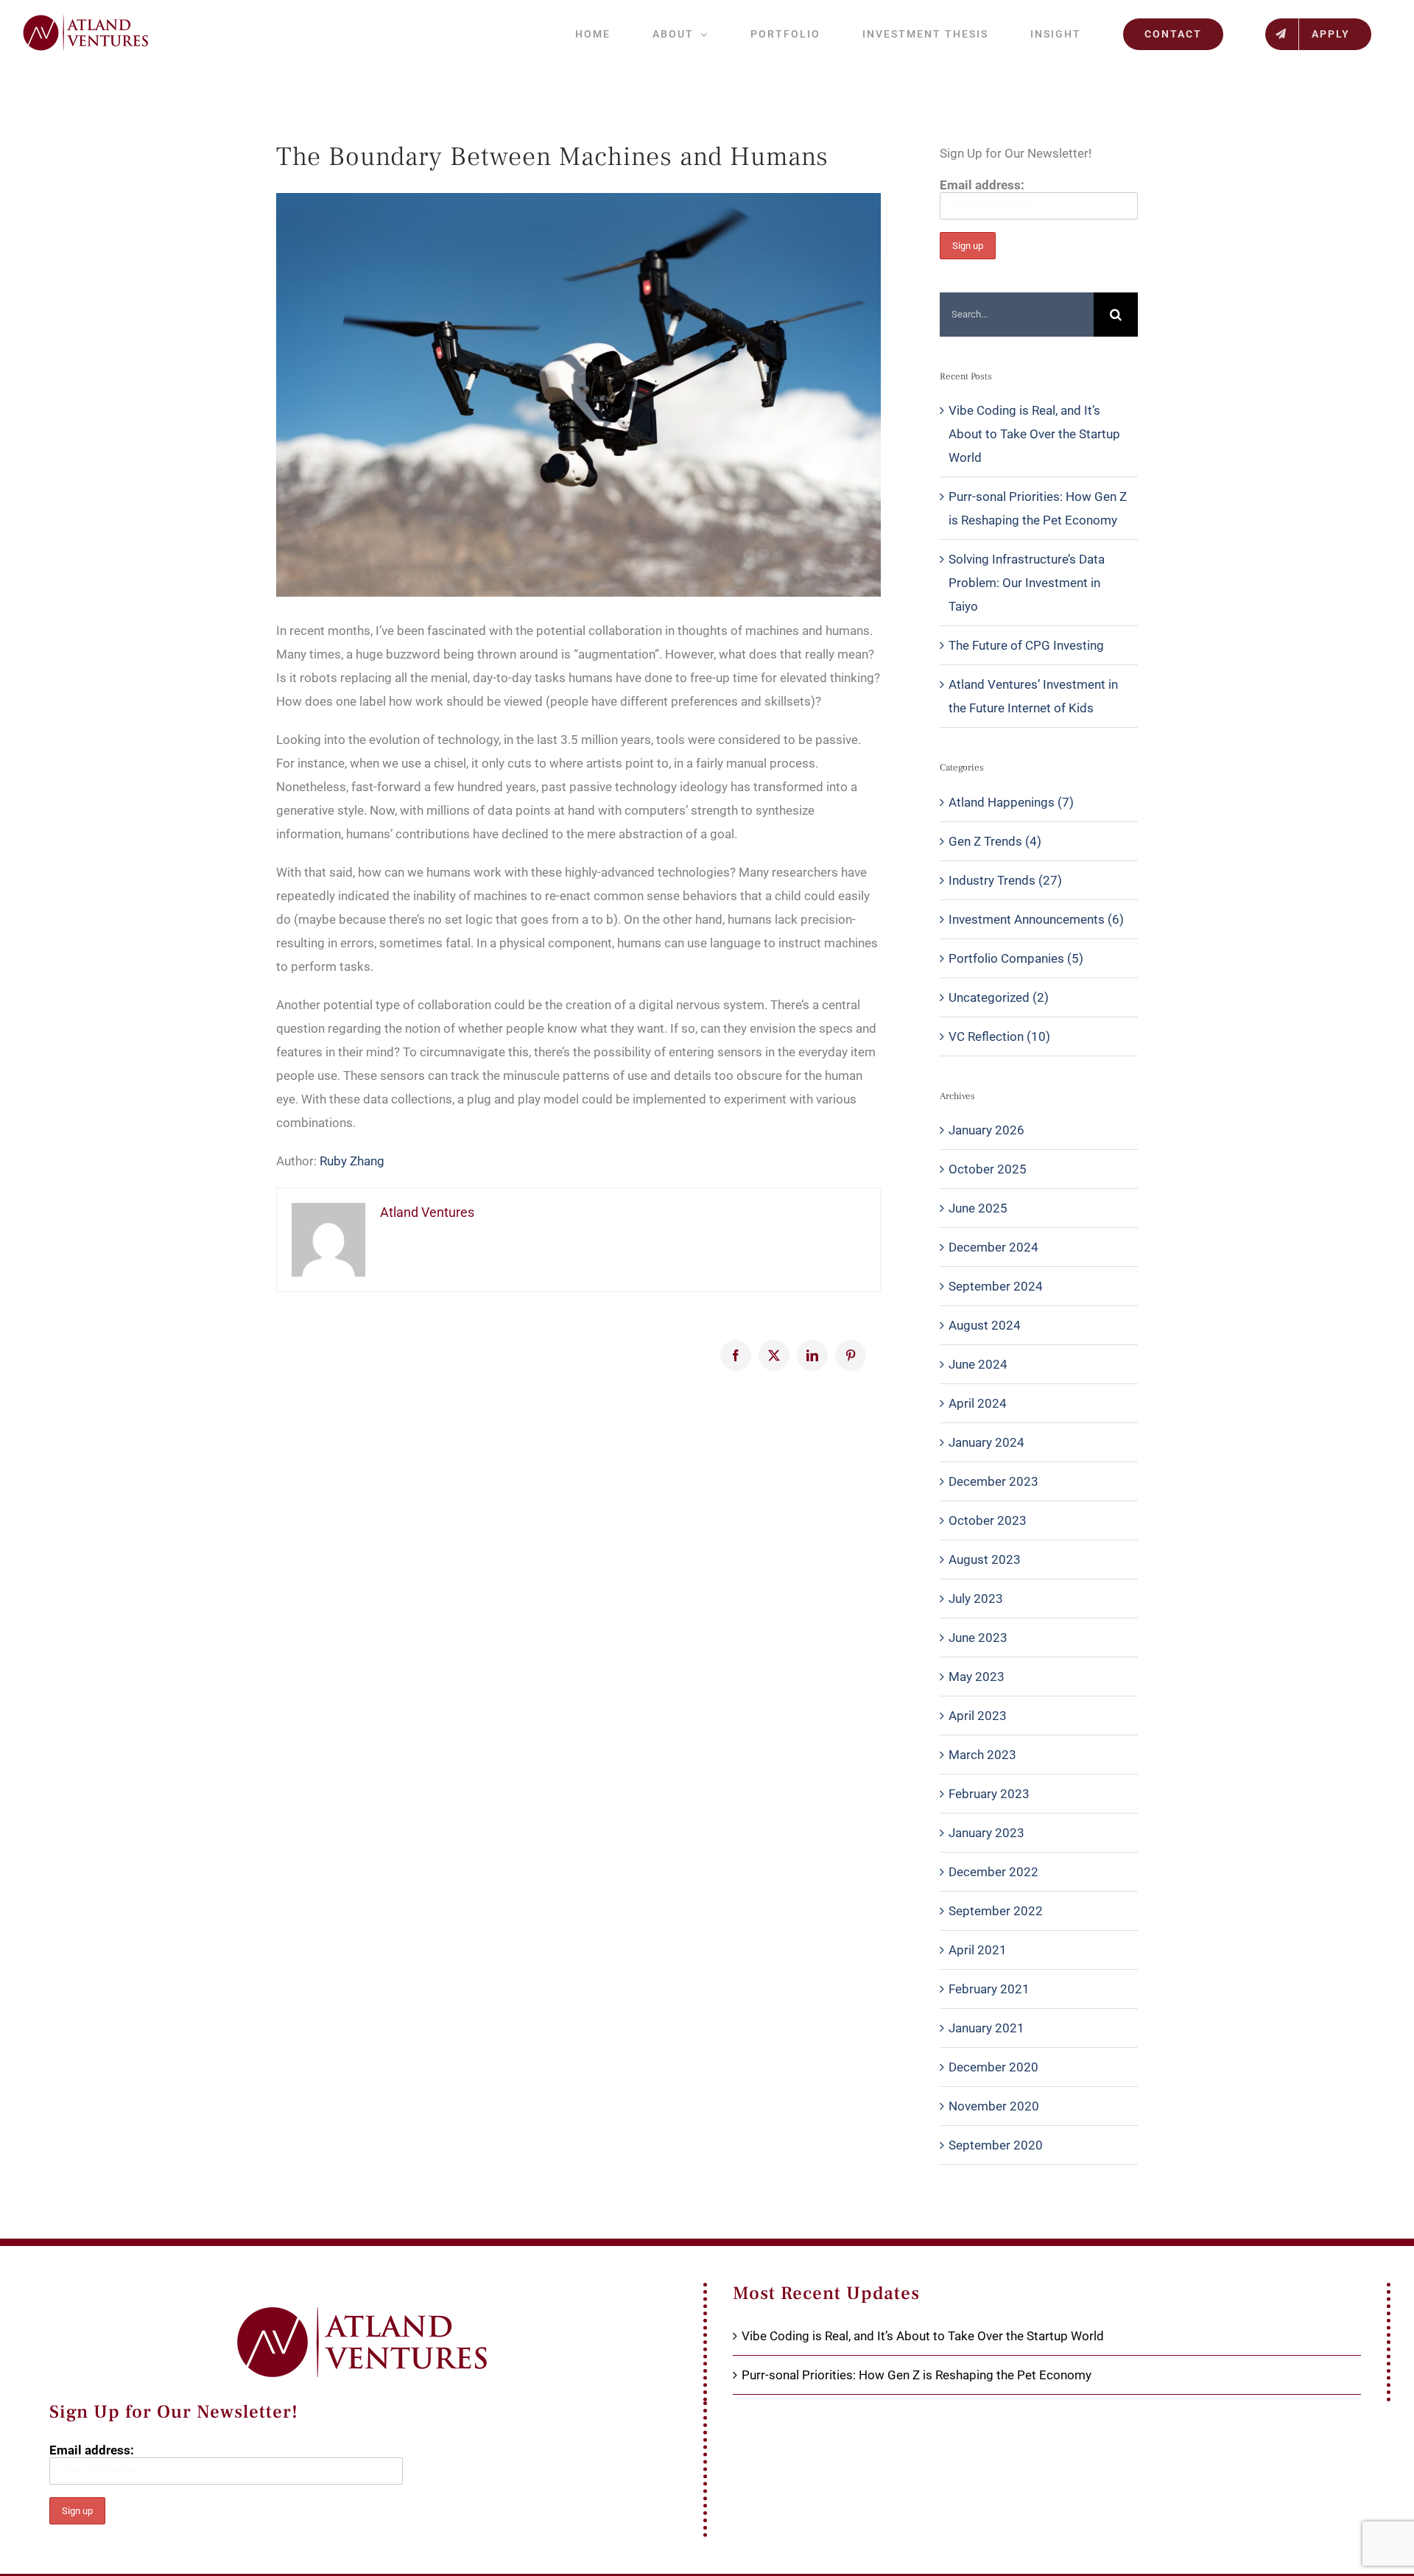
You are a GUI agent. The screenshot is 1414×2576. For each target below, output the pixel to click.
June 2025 (978, 1208)
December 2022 (993, 1872)
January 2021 (986, 2028)
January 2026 (986, 1130)
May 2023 (977, 1677)
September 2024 (996, 1286)
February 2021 (989, 1989)
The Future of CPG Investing (1026, 645)
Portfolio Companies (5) (1016, 958)
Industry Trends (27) (1005, 880)
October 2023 (988, 1520)
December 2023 (993, 1481)
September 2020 (996, 2145)
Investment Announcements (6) (1036, 919)
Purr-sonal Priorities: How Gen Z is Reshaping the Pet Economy (917, 2375)
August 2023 (985, 1559)
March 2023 (982, 1755)
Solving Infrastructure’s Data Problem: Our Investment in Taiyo (1027, 583)
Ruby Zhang (352, 1161)
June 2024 (978, 1364)
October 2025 (988, 1169)
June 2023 (978, 1638)
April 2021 (978, 1950)
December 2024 (993, 1247)
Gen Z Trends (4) (995, 841)
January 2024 (986, 1442)
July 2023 (976, 1598)
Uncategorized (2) (999, 997)
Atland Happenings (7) (1011, 802)
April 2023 (978, 1716)
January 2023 (986, 1833)
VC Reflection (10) (999, 1036)
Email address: (982, 185)
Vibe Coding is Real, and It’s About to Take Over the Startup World (1034, 434)
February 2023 (989, 1794)
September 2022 (996, 1911)
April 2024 (978, 1403)
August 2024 (985, 1325)
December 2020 (993, 2067)
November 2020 (994, 2106)
